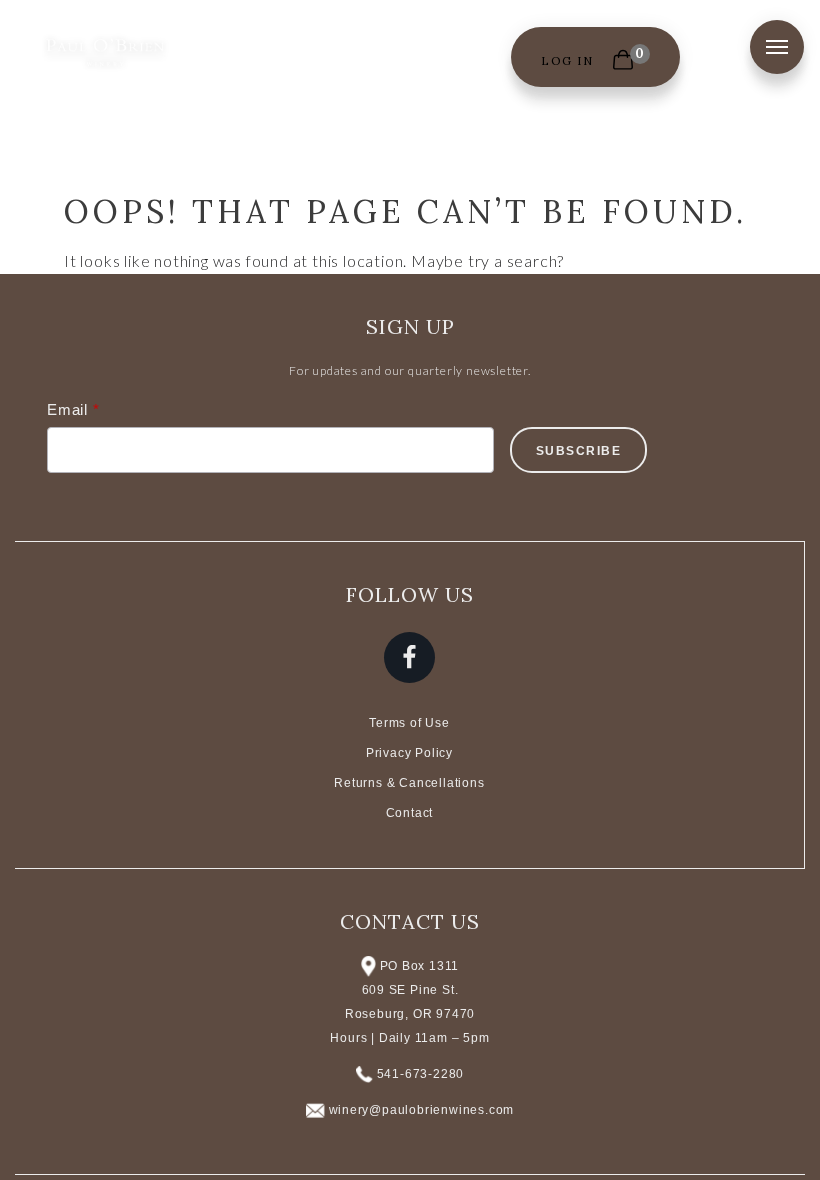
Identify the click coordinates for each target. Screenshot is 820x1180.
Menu (777, 47)
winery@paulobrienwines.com (422, 1110)
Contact (410, 813)
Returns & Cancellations (409, 783)
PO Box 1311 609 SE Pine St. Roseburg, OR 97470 (410, 990)
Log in (567, 60)
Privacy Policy (409, 753)
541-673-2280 (421, 1074)
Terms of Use (409, 723)
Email (67, 409)
